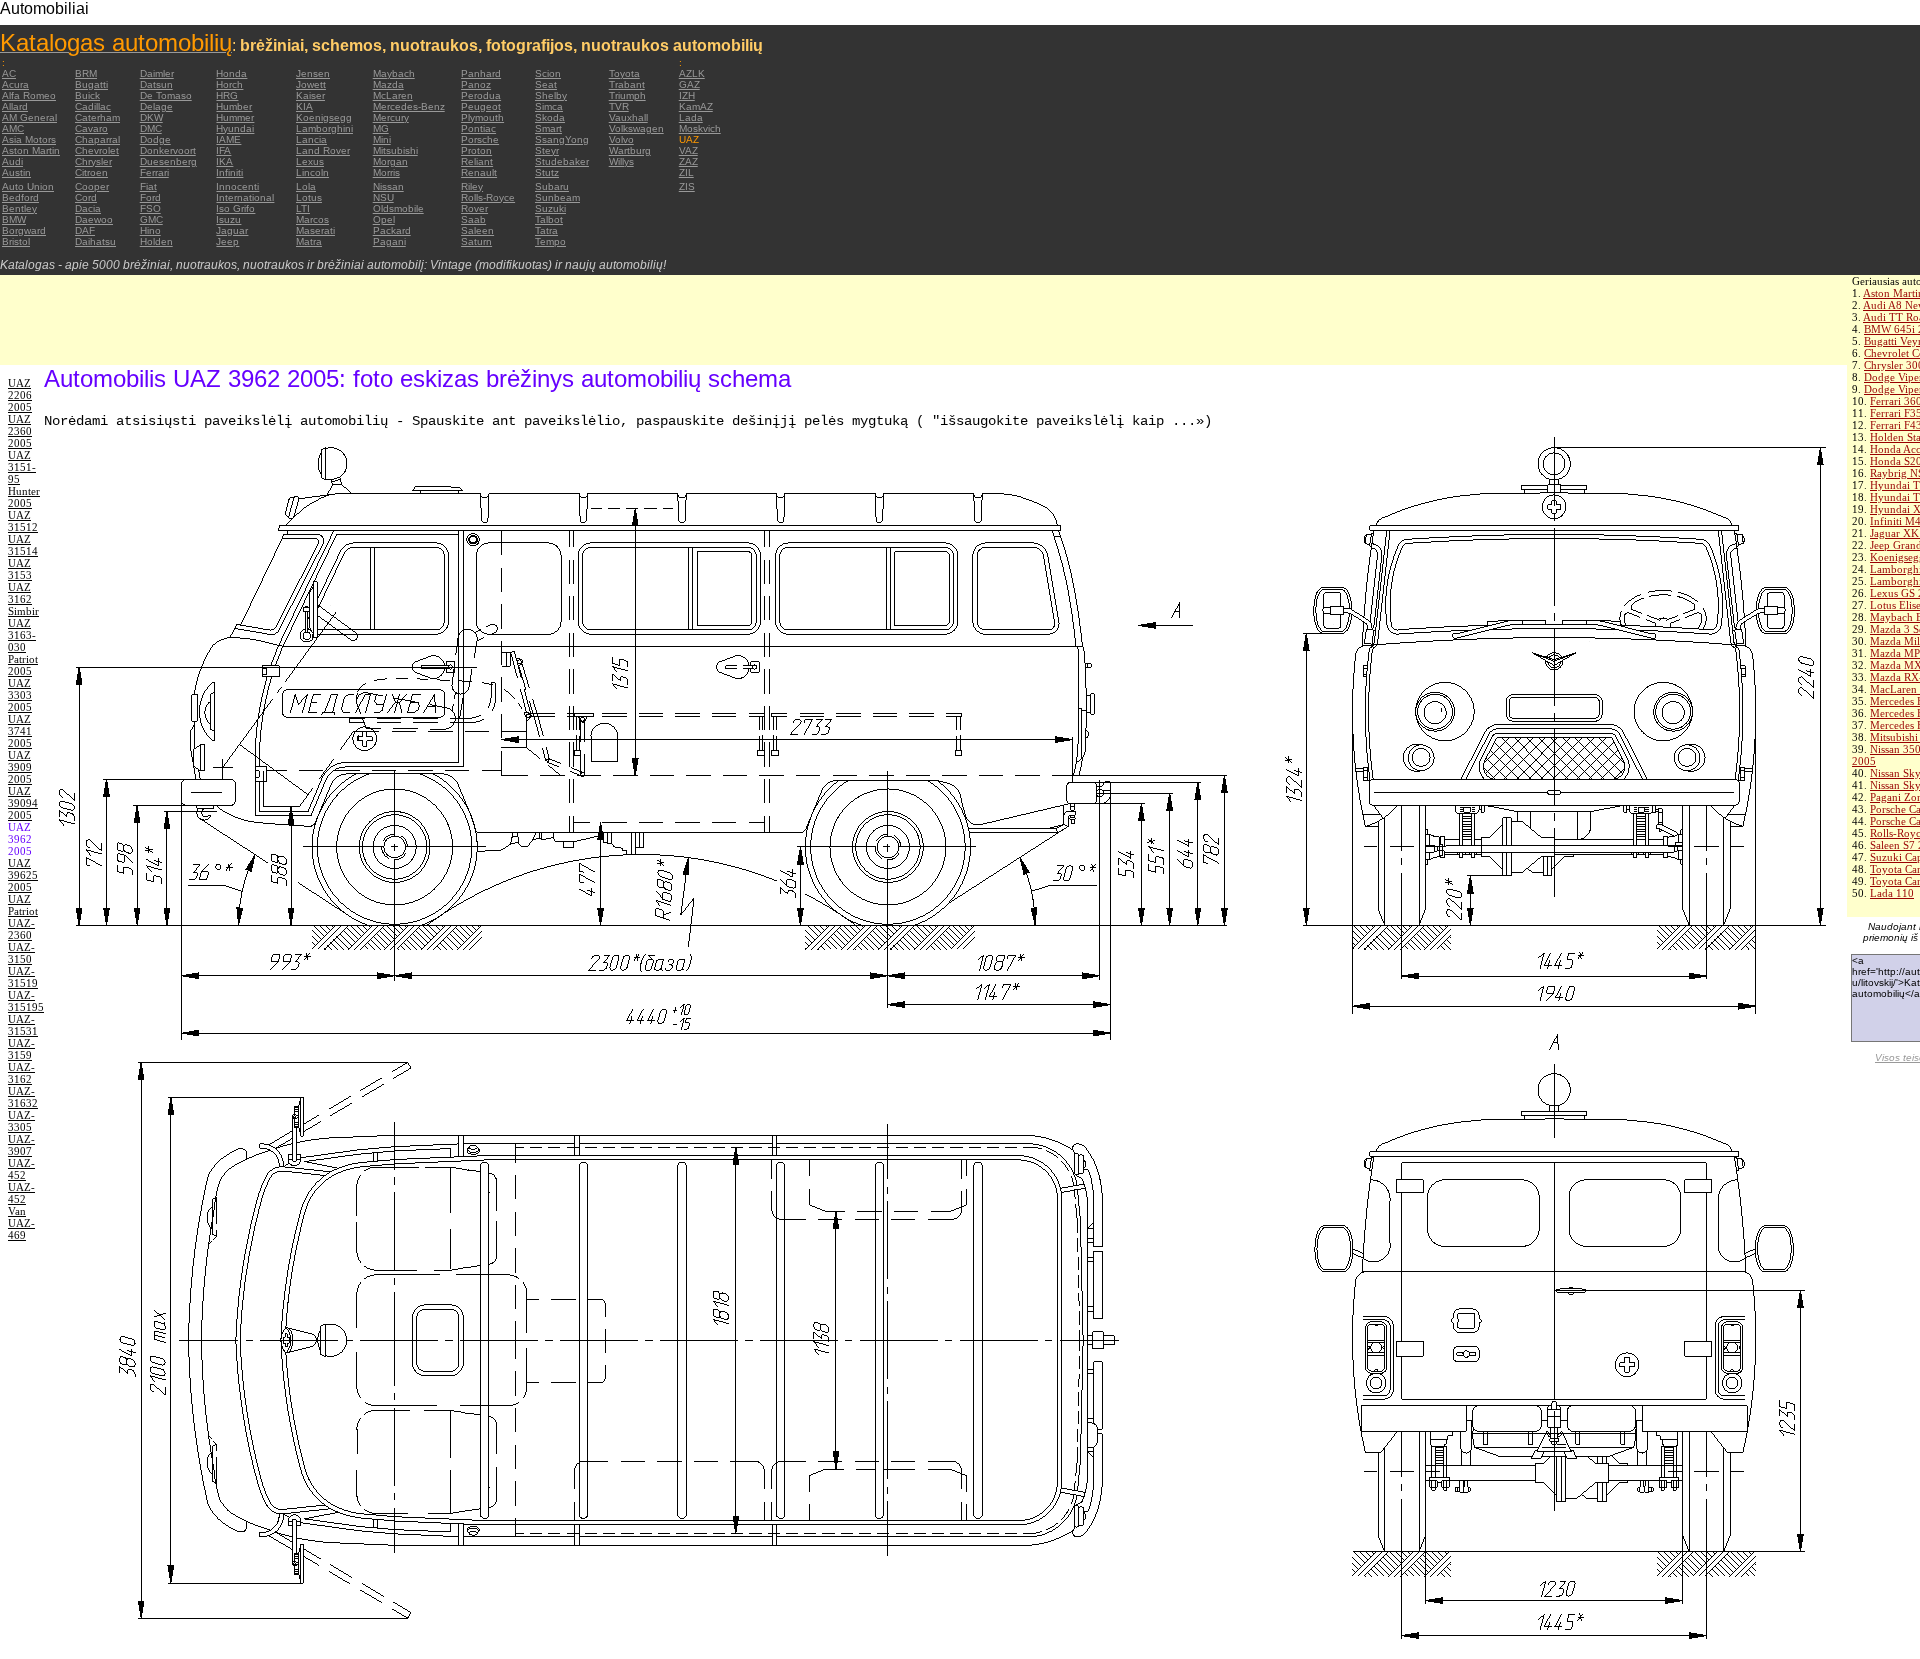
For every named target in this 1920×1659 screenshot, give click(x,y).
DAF (85, 230)
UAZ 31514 (23, 545)
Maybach (394, 73)
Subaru (552, 186)
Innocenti (237, 186)
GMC (151, 219)
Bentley (19, 208)
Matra (309, 241)
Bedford (20, 197)
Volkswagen (636, 128)
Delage (156, 106)
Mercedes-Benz (409, 106)
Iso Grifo (235, 208)
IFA (223, 150)
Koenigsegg (324, 117)
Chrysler (93, 161)
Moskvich (700, 128)
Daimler (157, 73)
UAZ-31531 (23, 1025)
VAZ (688, 150)
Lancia (311, 139)
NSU (383, 197)
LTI (303, 208)
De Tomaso (166, 95)
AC (9, 73)
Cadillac (93, 106)
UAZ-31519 (23, 977)
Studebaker (562, 161)
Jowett (311, 84)
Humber (234, 106)
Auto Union (28, 186)
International (245, 197)
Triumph (627, 95)
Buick (87, 95)
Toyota (624, 73)
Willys (621, 161)
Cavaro (91, 128)
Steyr (547, 150)
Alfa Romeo (29, 95)
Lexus (310, 161)
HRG (227, 95)
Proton (476, 150)
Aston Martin (31, 150)
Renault (479, 172)
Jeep (227, 241)
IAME (228, 139)
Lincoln (312, 172)
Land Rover (323, 150)
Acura (15, 84)
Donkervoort (168, 150)
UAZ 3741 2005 (20, 731)
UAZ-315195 (26, 1001)
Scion (548, 73)
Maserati (315, 230)
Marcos (312, 219)
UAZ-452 (21, 1169)
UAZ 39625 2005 (23, 875)
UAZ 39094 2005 (23, 803)
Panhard (481, 73)
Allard (15, 106)
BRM (86, 73)
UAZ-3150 (21, 953)
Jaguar (232, 230)
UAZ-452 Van (21, 1199)
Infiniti (229, 172)
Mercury (391, 117)
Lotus (309, 197)
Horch (229, 84)
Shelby (551, 95)
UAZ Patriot (23, 905)
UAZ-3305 (21, 1121)
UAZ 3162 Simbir (23, 599)
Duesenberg (168, 161)
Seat (546, 84)
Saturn (476, 241)
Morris (386, 172)
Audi (12, 161)
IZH (687, 95)
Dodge (155, 139)
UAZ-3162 (21, 1073)
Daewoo (94, 219)
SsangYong (562, 139)
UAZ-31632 (23, 1097)
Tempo (550, 241)
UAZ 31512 (23, 521)
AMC (13, 128)
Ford (150, 197)
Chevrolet (97, 150)
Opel (384, 219)
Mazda (388, 84)
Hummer (235, 117)
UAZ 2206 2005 (20, 395)
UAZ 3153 (20, 569)
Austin (16, 172)
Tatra (546, 230)
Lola (306, 186)
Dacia (88, 208)
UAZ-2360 (21, 929)
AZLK (692, 73)
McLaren (393, 95)
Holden (156, 241)
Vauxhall (628, 117)
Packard (392, 230)
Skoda (550, 117)
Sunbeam (557, 197)
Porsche (480, 139)
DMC (151, 128)
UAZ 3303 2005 (20, 695)
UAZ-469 (21, 1229)
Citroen (91, 172)
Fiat (148, 186)
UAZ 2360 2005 (20, 431)
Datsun (156, 84)
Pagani (389, 241)
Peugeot (481, 106)
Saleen (477, 230)
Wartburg (630, 150)
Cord (86, 197)
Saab (473, 219)
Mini (382, 139)
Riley (472, 186)
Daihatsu (95, 241)
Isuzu (228, 219)
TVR (619, 106)
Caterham (97, 117)
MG (381, 128)
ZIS (687, 186)
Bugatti (91, 84)
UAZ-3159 (21, 1049)
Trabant (627, 84)
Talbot (549, 219)
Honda (231, 73)
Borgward (24, 230)
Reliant (477, 161)
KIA (304, 106)
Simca (549, 106)
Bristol (16, 241)
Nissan (388, 186)
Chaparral (97, 139)
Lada (691, 117)
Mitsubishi (395, 150)
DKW (151, 117)
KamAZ (696, 106)
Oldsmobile (398, 208)
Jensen (313, 73)
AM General (29, 117)
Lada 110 (1892, 893)
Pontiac (478, 128)
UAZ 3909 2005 (20, 767)
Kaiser (310, 95)
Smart (548, 128)
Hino (150, 230)
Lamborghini (324, 128)
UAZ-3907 (21, 1145)
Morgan (390, 161)
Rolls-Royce (488, 197)
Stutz (547, 172)
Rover (474, 208)
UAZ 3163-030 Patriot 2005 (23, 647)
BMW (14, 219)
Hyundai (235, 128)
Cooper (92, 186)
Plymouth (482, 117)
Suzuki (550, 208)
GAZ (689, 84)
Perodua (481, 95)
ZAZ (688, 161)
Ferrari (154, 172)
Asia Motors (29, 139)
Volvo (621, 139)
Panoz (476, 84)
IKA (224, 161)
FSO (150, 208)
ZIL (686, 172)
